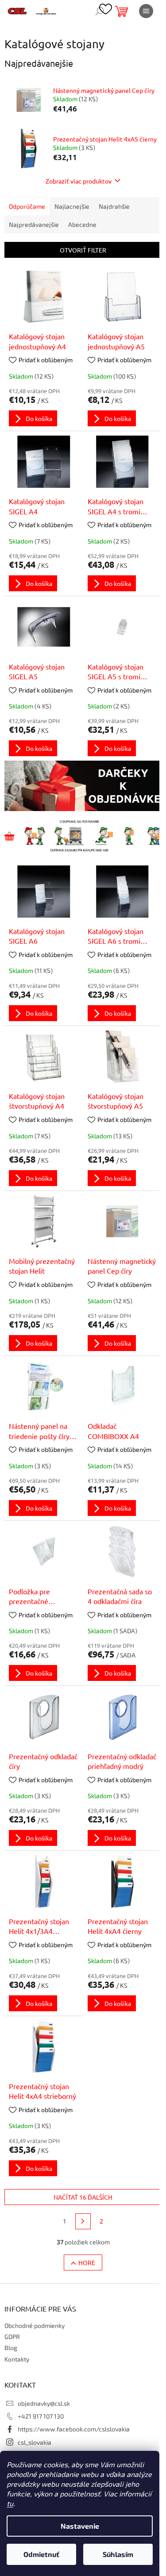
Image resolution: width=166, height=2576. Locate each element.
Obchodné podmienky (35, 2325)
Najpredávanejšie (34, 224)
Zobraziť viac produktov (79, 181)
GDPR (12, 2337)
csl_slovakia (35, 2442)
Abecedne (82, 224)
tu (10, 2503)
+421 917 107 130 (41, 2416)
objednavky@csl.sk (44, 2403)
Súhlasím (118, 2554)
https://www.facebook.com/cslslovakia (74, 2429)
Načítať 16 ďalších (83, 2197)
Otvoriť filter (83, 250)
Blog (11, 2348)
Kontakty (17, 2359)
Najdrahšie (114, 206)
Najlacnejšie (72, 206)
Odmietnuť (41, 2554)
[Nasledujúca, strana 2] (83, 2221)
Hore (87, 2262)
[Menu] (146, 11)
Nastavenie (80, 2526)
